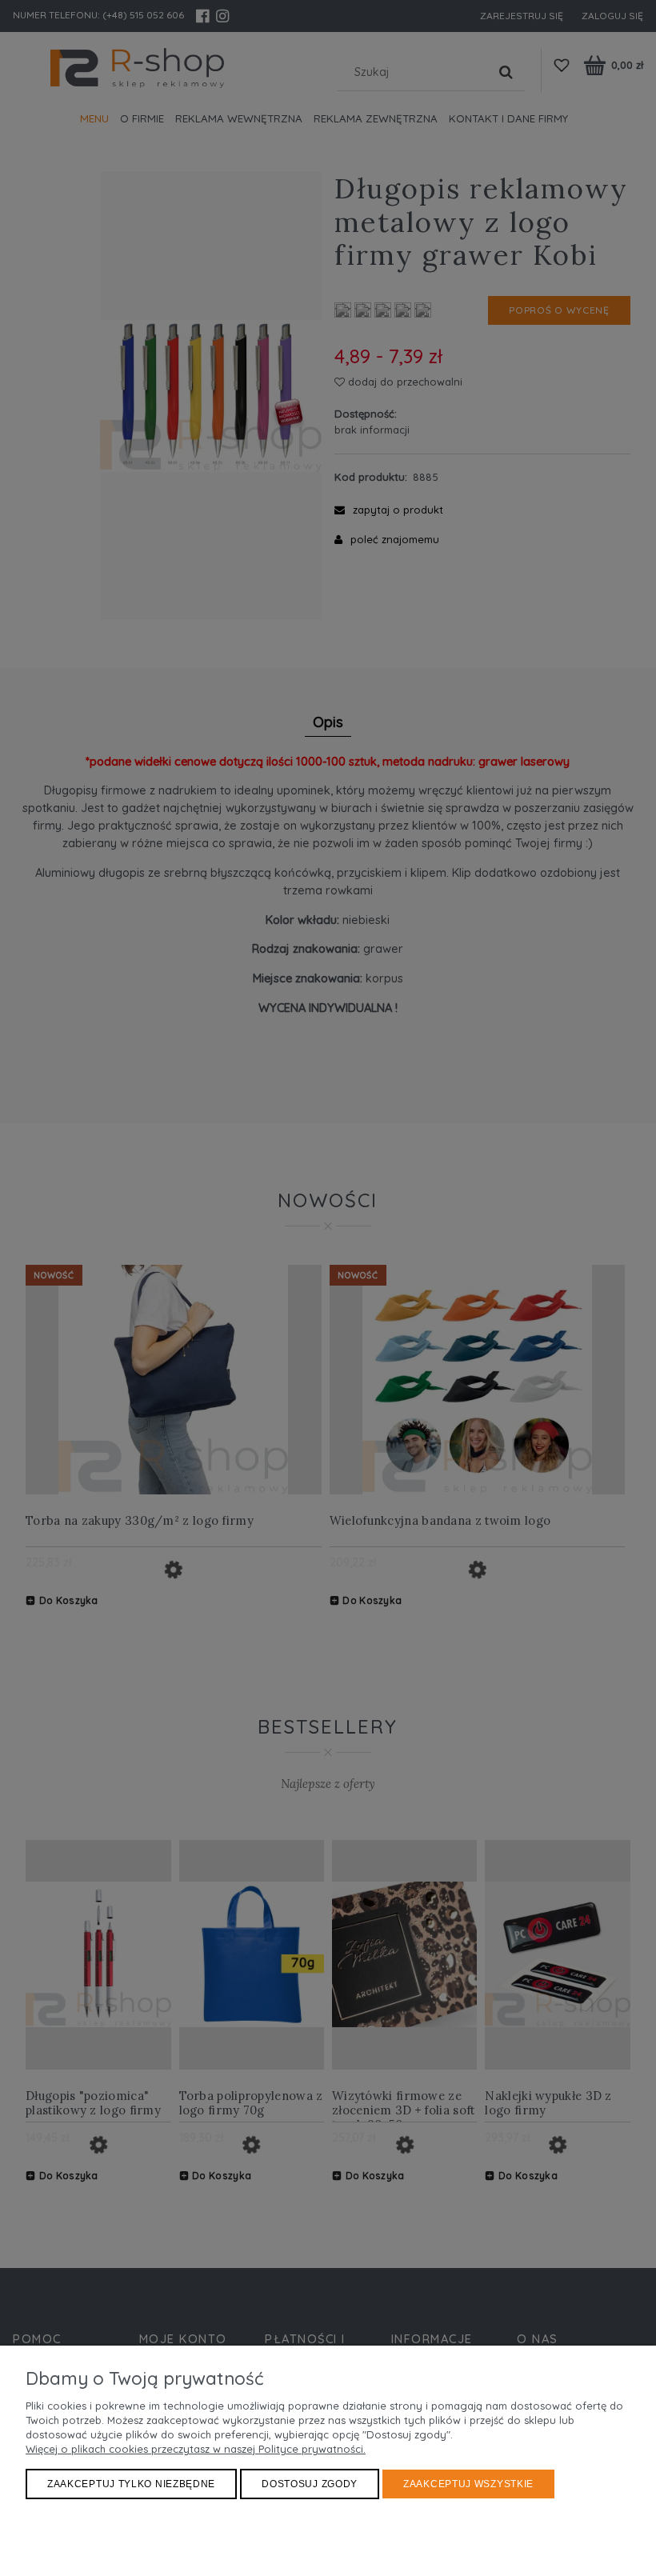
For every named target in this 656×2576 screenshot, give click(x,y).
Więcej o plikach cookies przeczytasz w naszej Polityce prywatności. (196, 2449)
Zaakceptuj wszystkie (468, 2484)
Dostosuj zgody (310, 2484)
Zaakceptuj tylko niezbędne (131, 2484)
